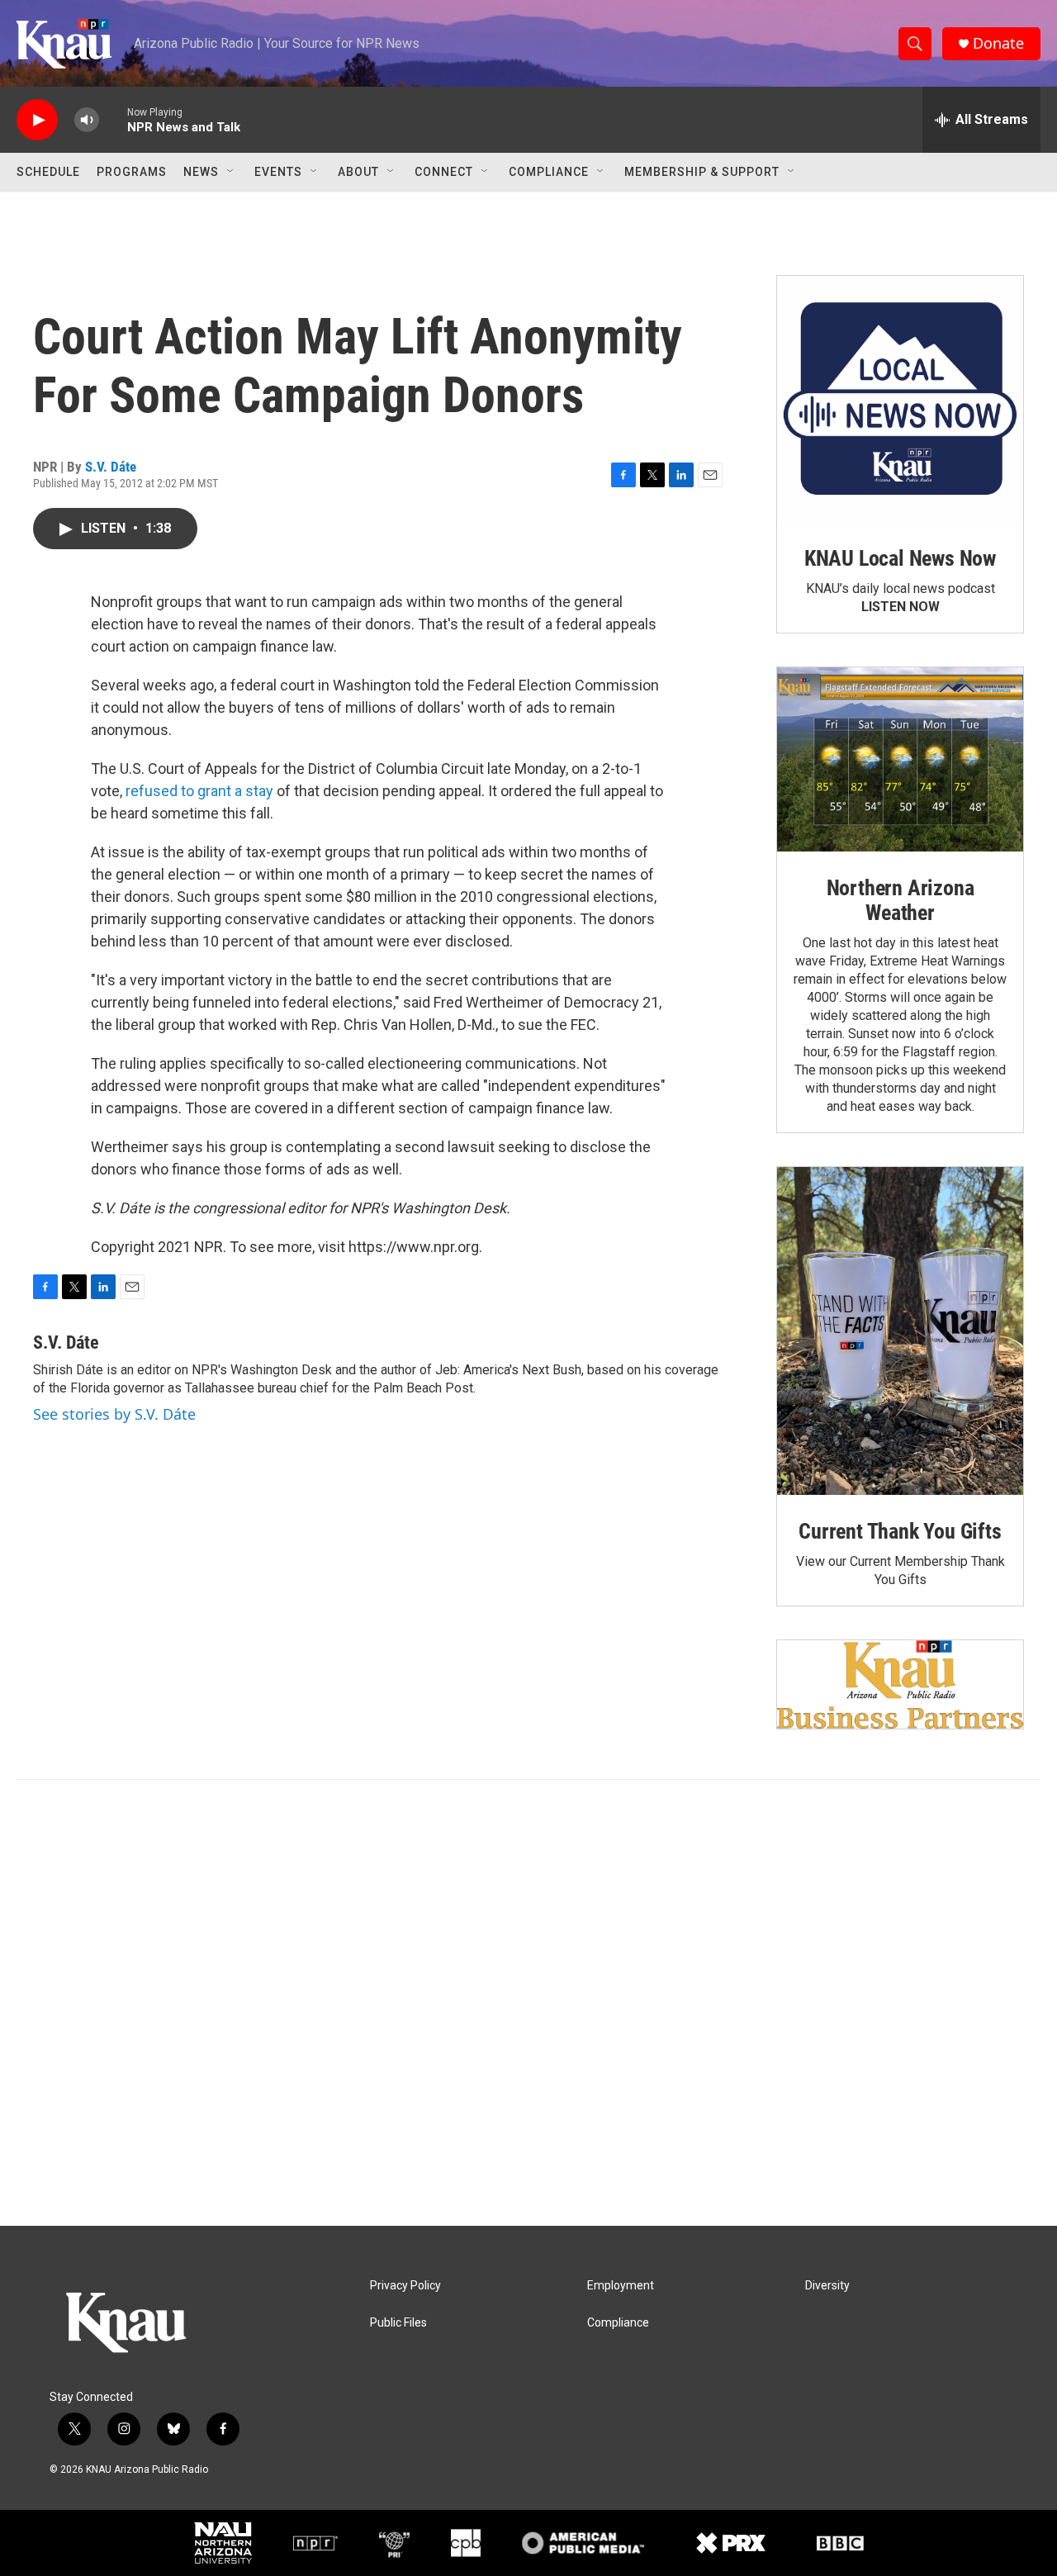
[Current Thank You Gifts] (900, 1331)
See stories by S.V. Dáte (114, 1414)
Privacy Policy (405, 2286)
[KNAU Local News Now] (900, 399)
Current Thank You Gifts (900, 1531)
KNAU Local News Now (900, 558)
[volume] (87, 120)
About (358, 172)
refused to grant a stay (199, 791)
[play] (37, 120)
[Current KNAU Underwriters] (900, 1684)
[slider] (113, 119)
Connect (444, 172)
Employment (621, 2286)
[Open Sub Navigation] (231, 172)
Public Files (398, 2323)
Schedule (48, 172)
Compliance (549, 172)
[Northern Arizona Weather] (900, 760)
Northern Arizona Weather (901, 900)
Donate (998, 43)
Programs (132, 172)
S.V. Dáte (111, 467)
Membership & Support (702, 172)
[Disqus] (528, 2003)
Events (278, 172)
